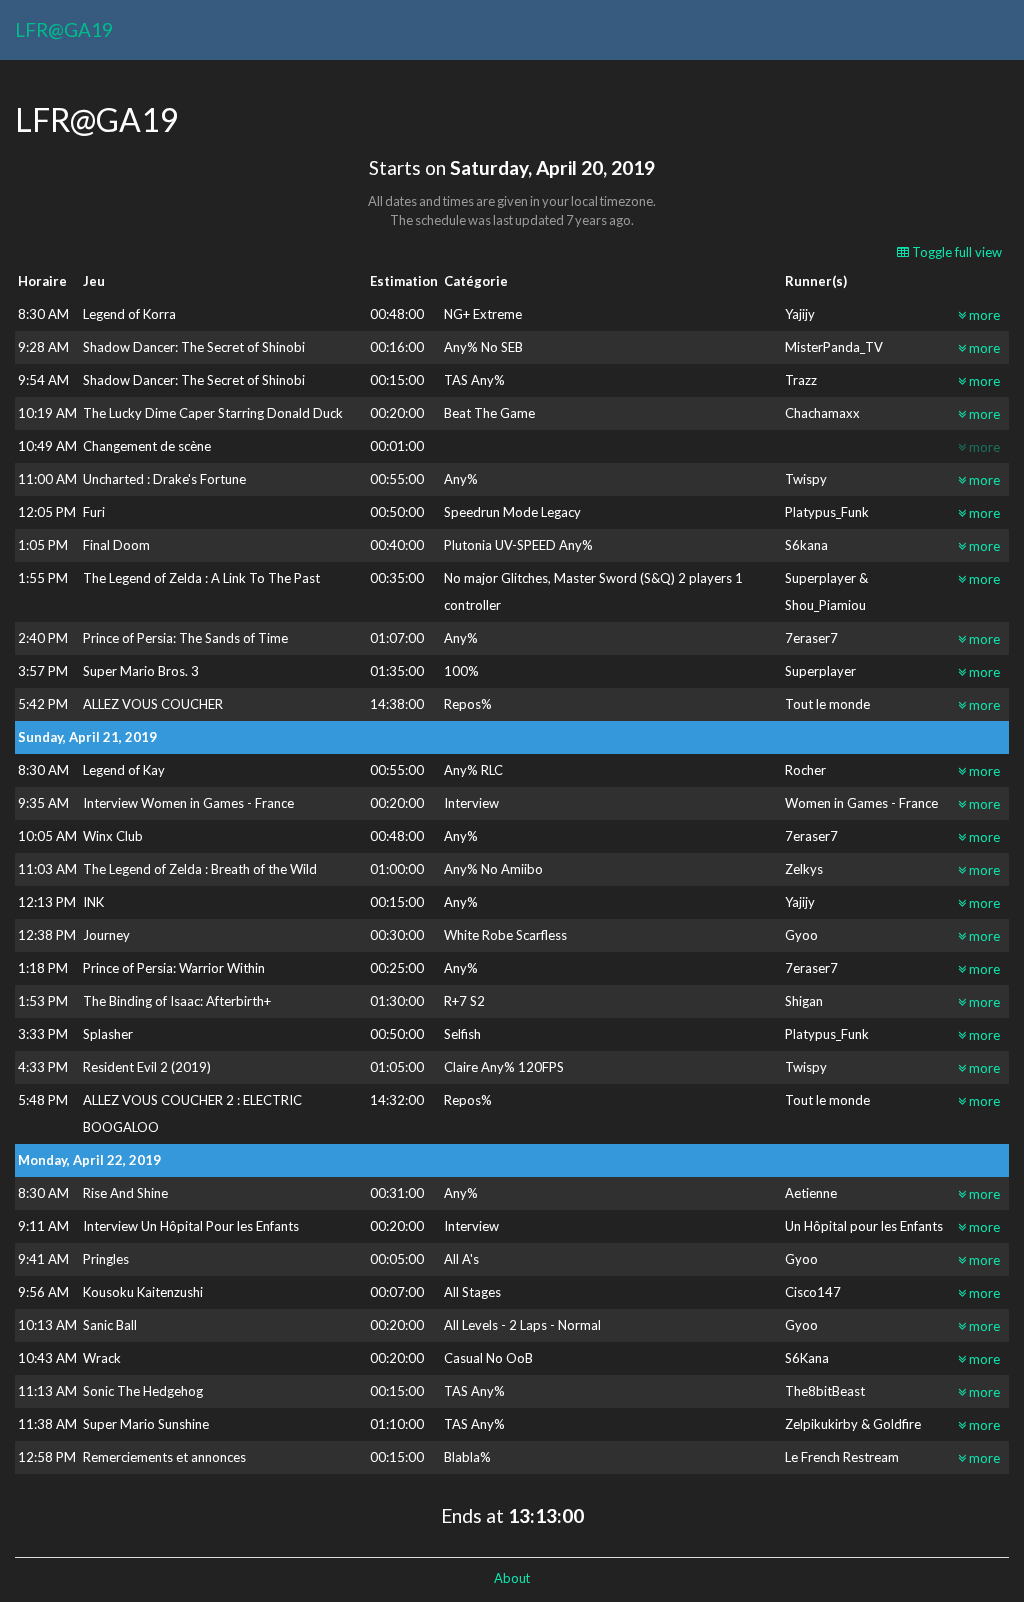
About (512, 1578)
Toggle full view (955, 252)
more (983, 315)
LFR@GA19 (64, 29)
